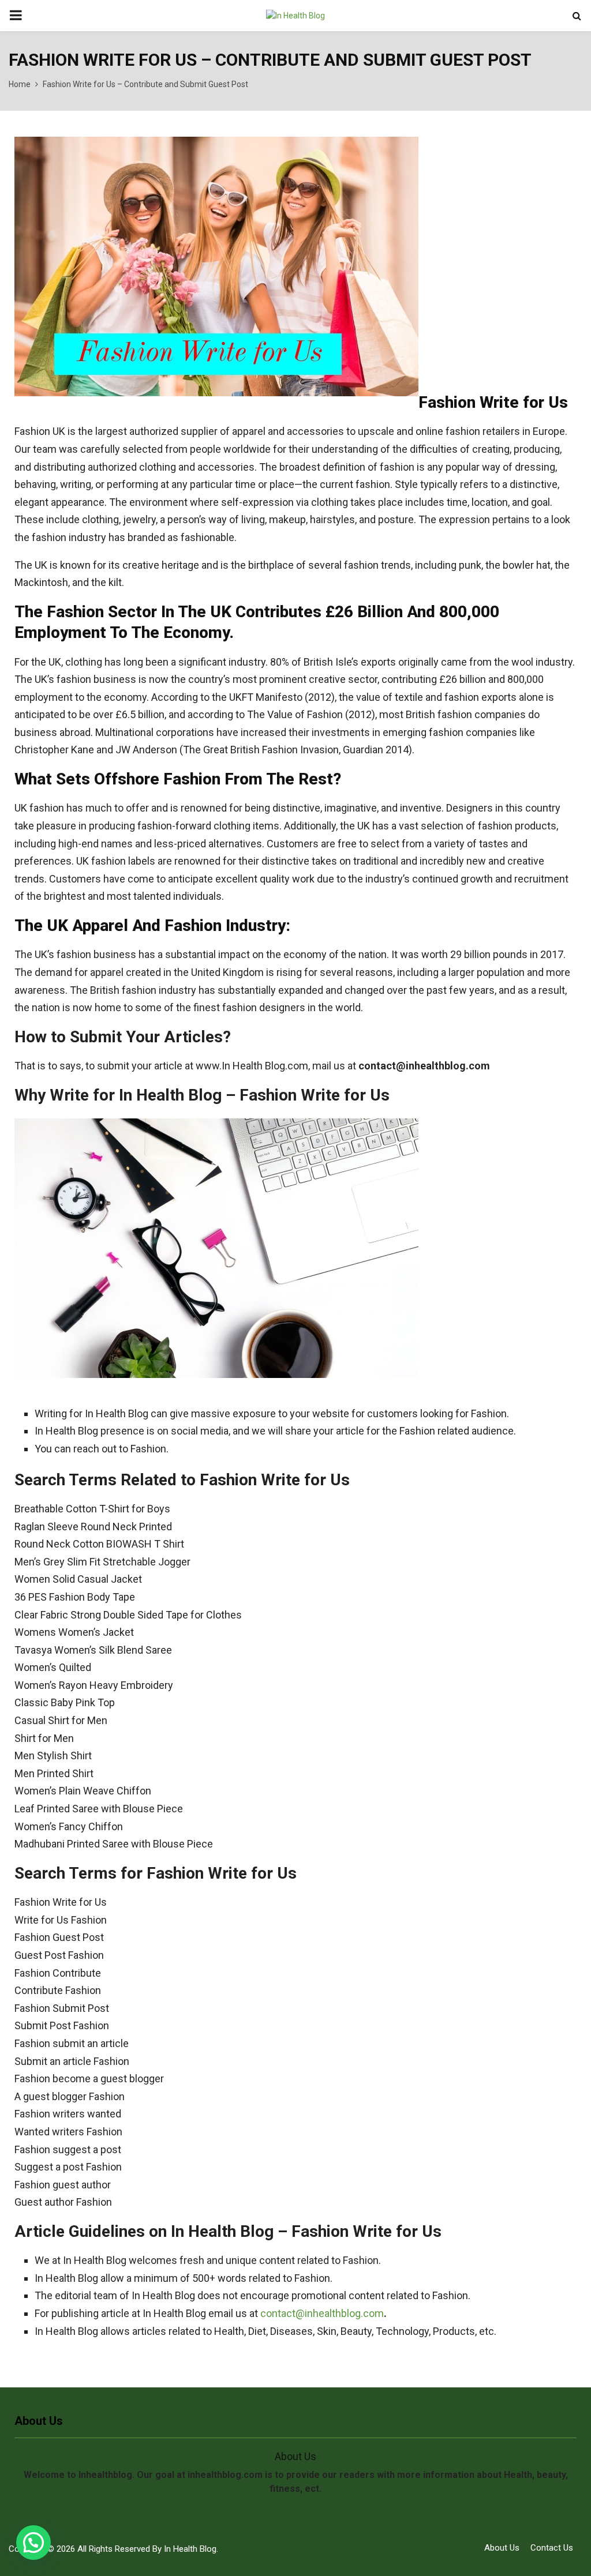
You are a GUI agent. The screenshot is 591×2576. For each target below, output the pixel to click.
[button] (33, 2543)
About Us (502, 2548)
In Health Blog (190, 2549)
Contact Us (552, 2548)
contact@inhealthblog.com (322, 2313)
